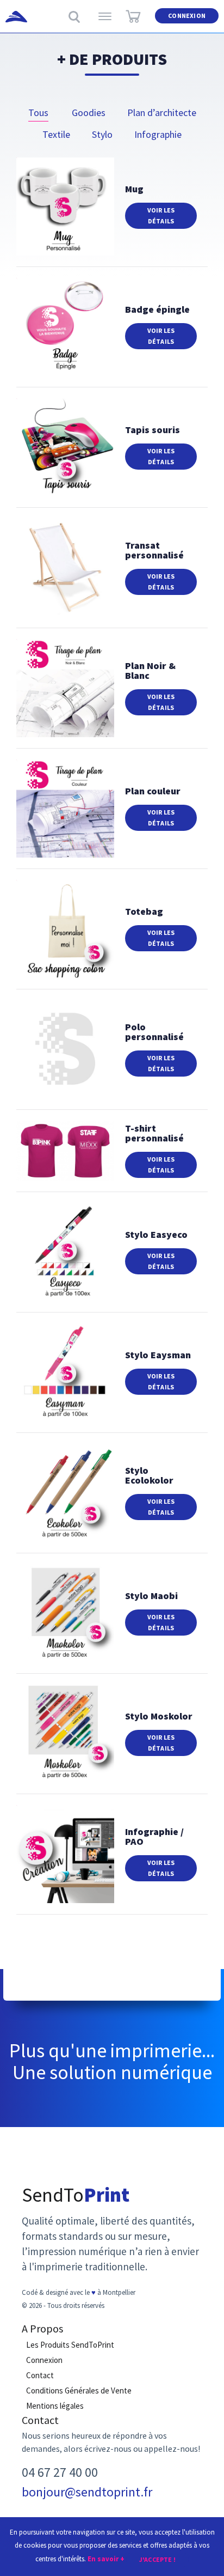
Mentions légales (55, 2406)
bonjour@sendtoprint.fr (87, 2492)
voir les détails (161, 215)
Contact (40, 2375)
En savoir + (106, 2559)
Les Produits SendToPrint (70, 2345)
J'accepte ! (157, 2559)
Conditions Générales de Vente (79, 2390)
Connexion (187, 16)
